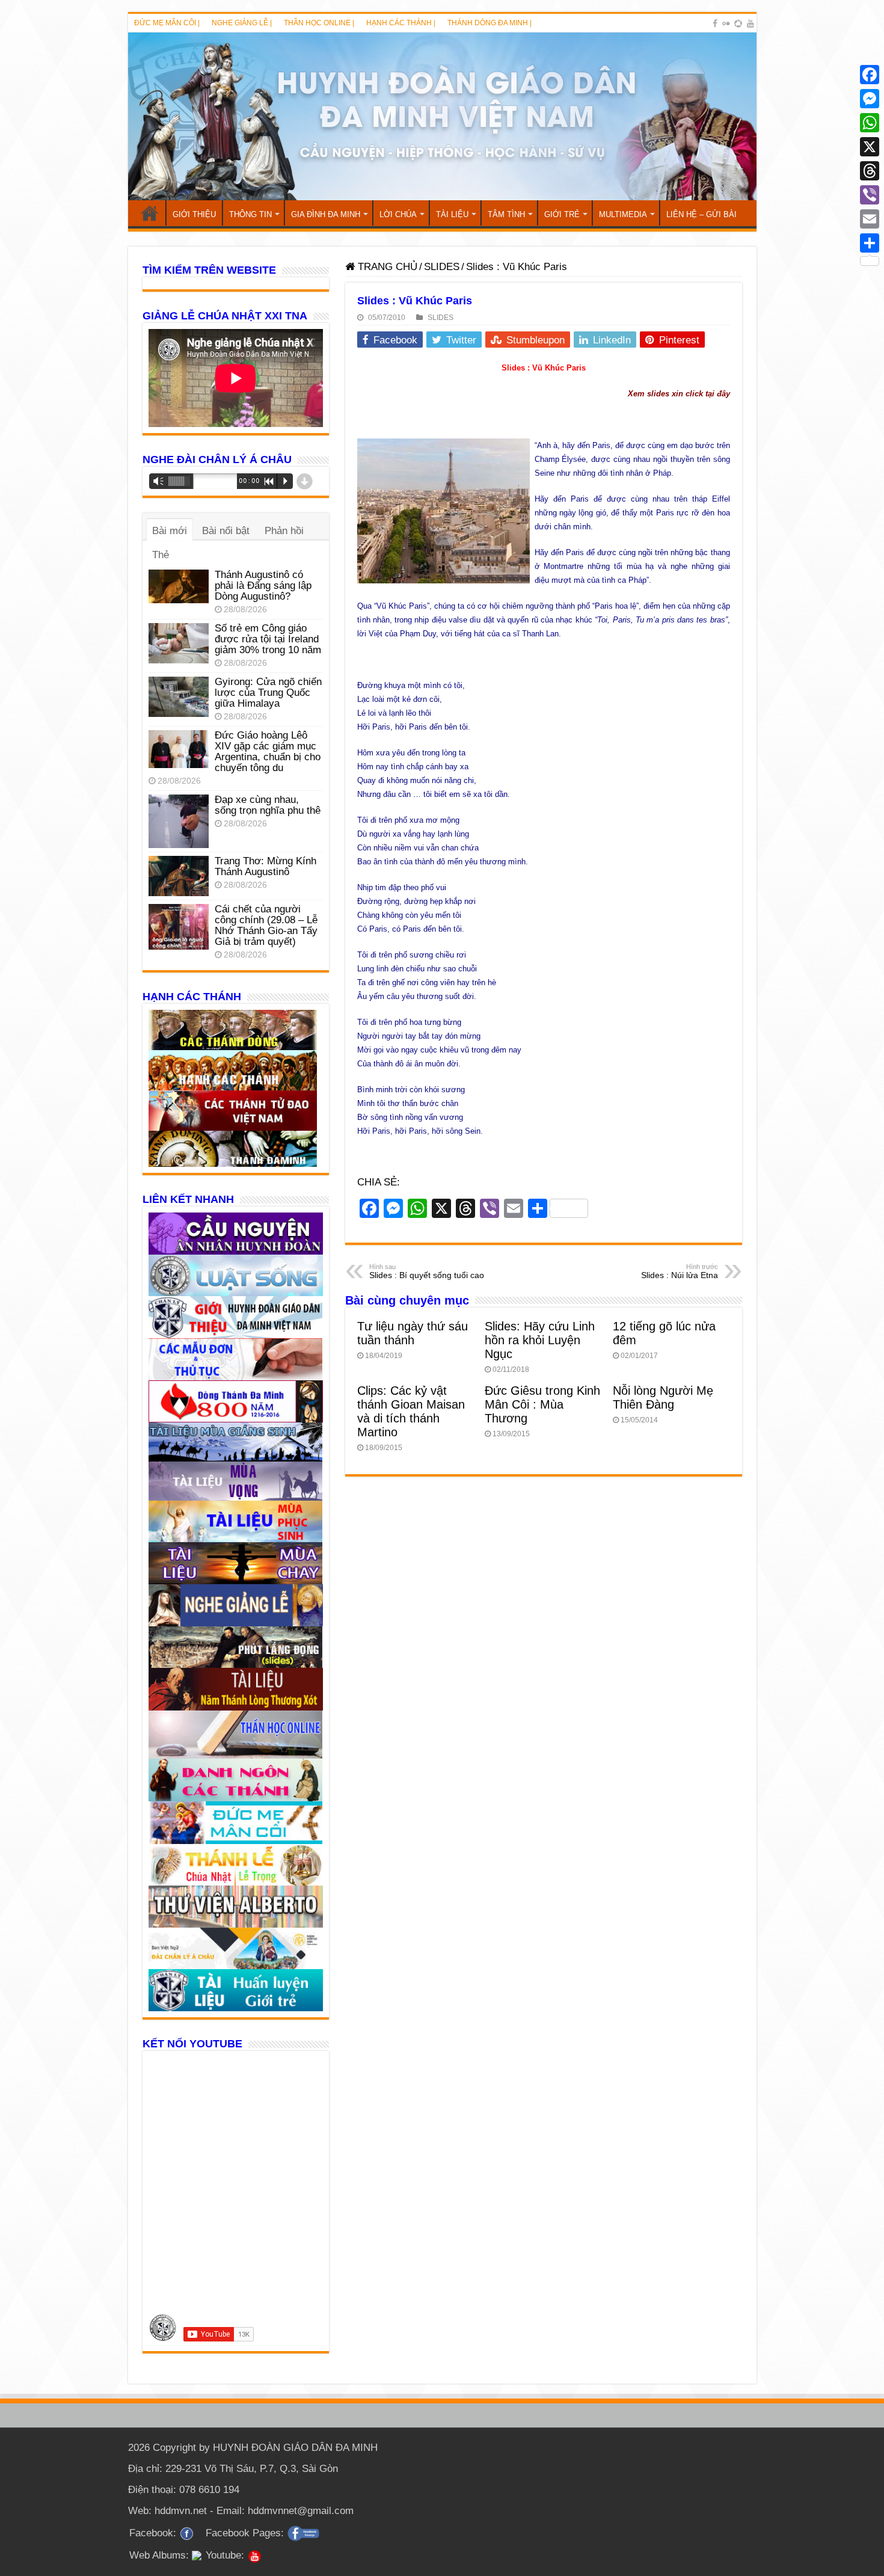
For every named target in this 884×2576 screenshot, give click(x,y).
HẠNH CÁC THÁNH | (401, 23)
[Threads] (870, 171)
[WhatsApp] (870, 123)
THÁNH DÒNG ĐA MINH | (490, 23)
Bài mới (170, 531)
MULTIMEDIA (623, 214)
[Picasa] (738, 23)
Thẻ (161, 555)
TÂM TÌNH (506, 214)
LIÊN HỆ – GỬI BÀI (701, 214)
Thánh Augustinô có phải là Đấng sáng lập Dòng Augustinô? (263, 586)
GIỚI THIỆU (194, 214)
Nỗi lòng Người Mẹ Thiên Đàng (663, 1397)
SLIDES (442, 267)
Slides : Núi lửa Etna (680, 1271)
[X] (870, 147)
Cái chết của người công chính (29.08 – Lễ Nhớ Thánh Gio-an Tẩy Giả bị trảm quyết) (266, 925)
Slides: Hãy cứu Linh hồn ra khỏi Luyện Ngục (540, 1340)
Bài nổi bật (226, 531)
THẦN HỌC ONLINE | (319, 23)
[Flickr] (726, 23)
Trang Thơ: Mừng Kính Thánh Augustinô (266, 866)
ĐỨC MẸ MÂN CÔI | (167, 23)
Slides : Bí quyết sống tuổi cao (427, 1271)
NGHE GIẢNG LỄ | (242, 23)
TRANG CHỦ (150, 213)
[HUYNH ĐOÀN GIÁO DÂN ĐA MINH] (442, 116)
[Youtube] (750, 23)
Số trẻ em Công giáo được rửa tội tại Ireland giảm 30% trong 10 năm (268, 639)
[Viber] (870, 195)
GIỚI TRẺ (562, 214)
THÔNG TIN (250, 214)
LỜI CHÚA (398, 214)
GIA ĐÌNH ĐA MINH (326, 214)
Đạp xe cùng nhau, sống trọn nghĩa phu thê (268, 805)
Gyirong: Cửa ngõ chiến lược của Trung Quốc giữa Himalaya (268, 693)
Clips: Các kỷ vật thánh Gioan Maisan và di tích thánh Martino (411, 1411)
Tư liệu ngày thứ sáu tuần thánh (413, 1333)
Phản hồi (284, 531)
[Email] (870, 219)
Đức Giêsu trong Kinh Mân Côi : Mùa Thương (542, 1404)
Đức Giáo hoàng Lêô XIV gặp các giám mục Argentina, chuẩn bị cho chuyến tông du (268, 752)
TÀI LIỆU (452, 214)
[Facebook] (715, 23)
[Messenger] (870, 99)
